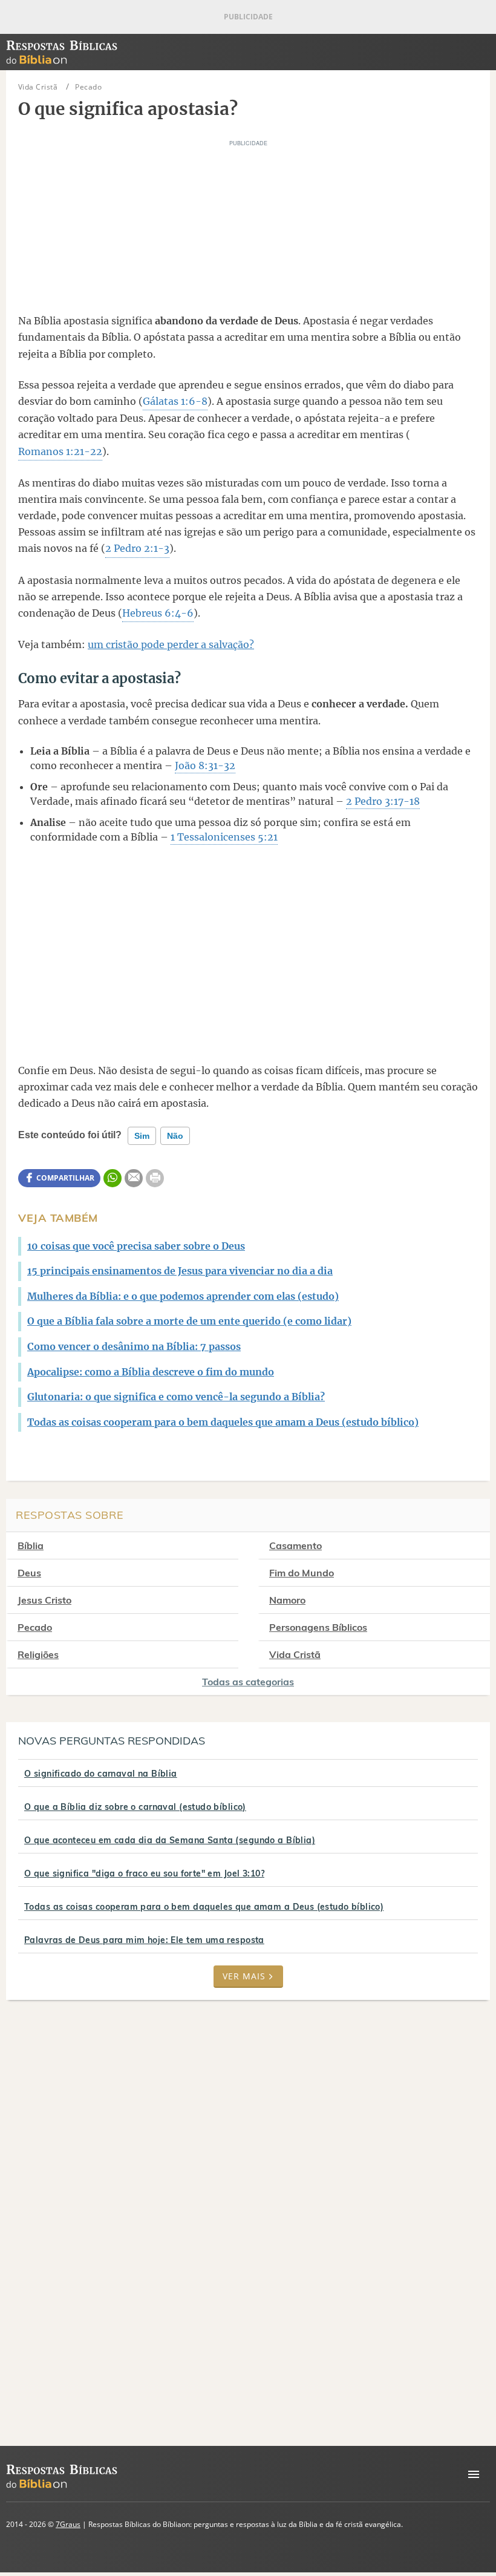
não (175, 1136)
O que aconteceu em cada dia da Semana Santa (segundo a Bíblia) (170, 1840)
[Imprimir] (155, 1178)
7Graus (68, 2524)
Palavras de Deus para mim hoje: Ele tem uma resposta (144, 1940)
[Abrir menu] (474, 2474)
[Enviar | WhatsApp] (113, 1178)
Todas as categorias (248, 1682)
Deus (29, 1573)
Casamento (295, 1545)
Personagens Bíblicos (318, 1627)
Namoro (287, 1600)
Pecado (35, 1627)
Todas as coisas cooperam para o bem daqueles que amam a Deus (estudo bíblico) (204, 1907)
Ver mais (244, 1976)
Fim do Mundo (302, 1573)
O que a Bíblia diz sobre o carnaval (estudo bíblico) (135, 1807)
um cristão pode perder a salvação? (171, 644)
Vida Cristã (295, 1654)
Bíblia (31, 1545)
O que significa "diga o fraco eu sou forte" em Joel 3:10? (144, 1873)
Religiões (38, 1654)
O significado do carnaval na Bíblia (101, 1774)
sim (142, 1136)
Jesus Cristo (44, 1600)
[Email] (134, 1178)
